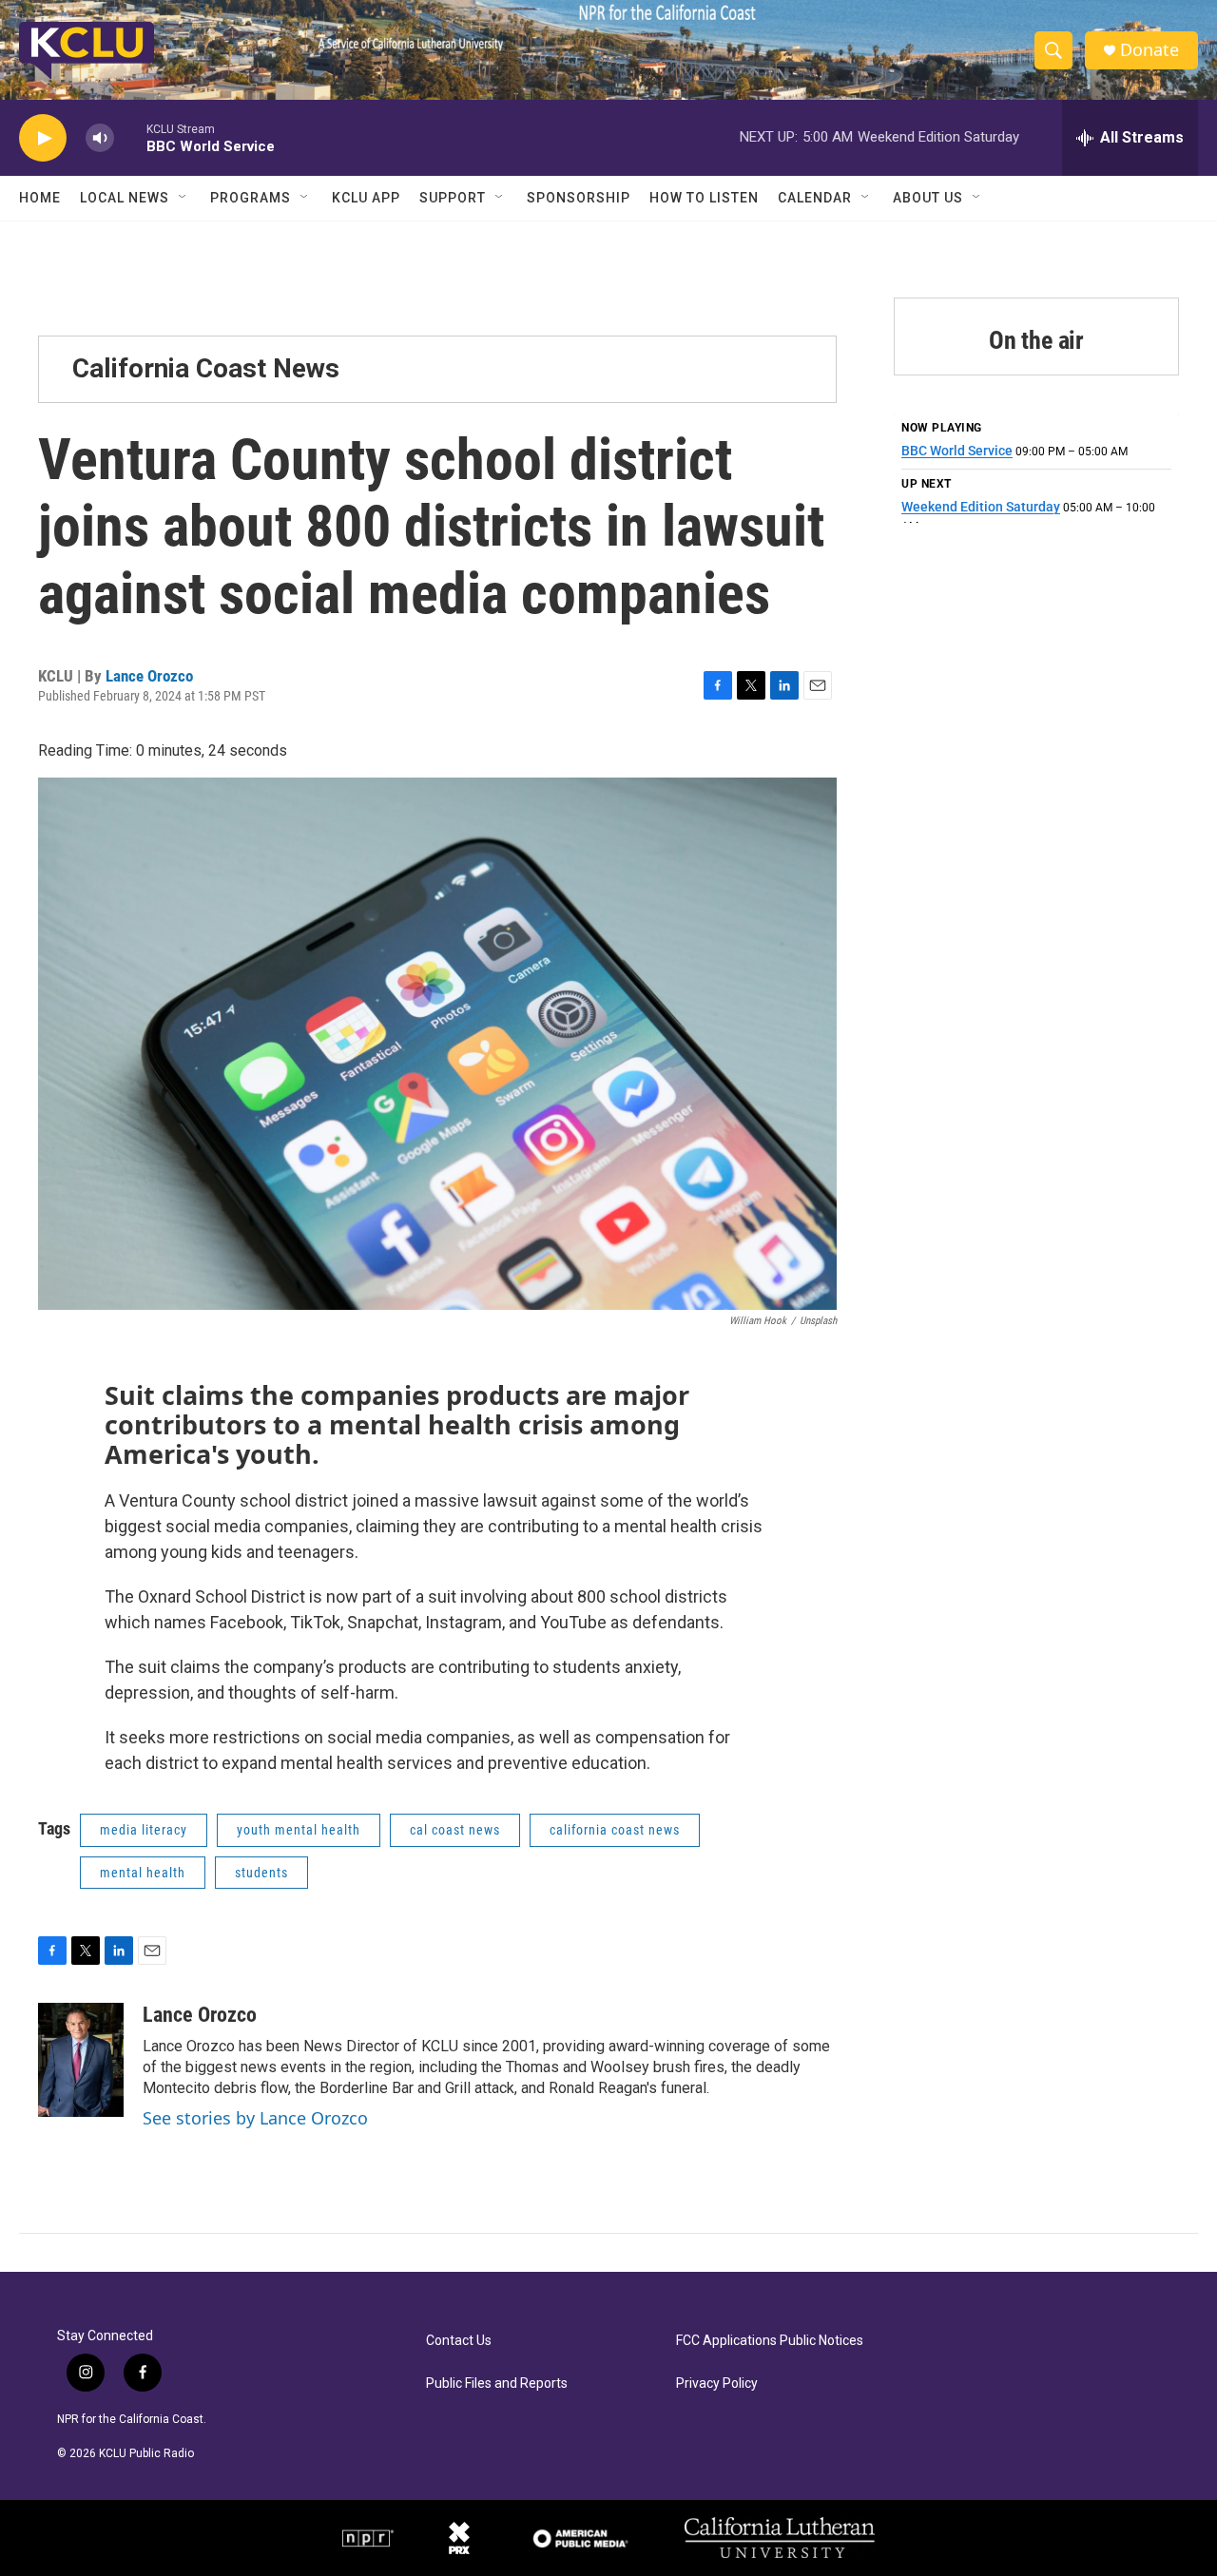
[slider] (130, 137)
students (261, 1873)
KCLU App (366, 198)
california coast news (615, 1830)
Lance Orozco (149, 676)
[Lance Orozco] (81, 2060)
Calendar (815, 198)
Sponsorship (579, 198)
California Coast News (206, 368)
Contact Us (459, 2341)
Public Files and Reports (497, 2384)
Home (40, 198)
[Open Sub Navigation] (184, 198)
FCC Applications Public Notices (770, 2341)
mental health (143, 1873)
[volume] (100, 138)
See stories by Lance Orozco (255, 2118)
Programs (251, 198)
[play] (43, 138)
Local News (125, 198)
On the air (1036, 340)
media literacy (144, 1830)
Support (453, 198)
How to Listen (704, 198)
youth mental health (299, 1830)
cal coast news (455, 1830)
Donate (1149, 50)
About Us (928, 198)
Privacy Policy (717, 2384)
